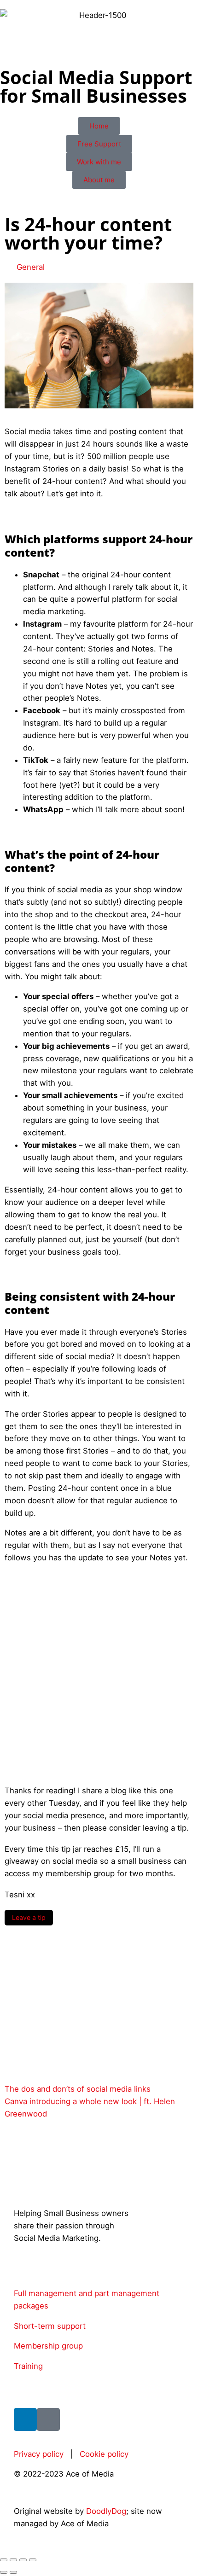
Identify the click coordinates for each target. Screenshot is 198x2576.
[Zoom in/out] (4, 2560)
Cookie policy (104, 2454)
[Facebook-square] (48, 2419)
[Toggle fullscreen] (13, 2560)
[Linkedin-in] (25, 2419)
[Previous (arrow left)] (4, 2572)
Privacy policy (39, 2454)
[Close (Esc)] (33, 2560)
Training (28, 2366)
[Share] (23, 2560)
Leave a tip (29, 1917)
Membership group (48, 2346)
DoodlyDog (106, 2511)
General (31, 267)
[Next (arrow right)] (13, 2572)
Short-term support (50, 2326)
